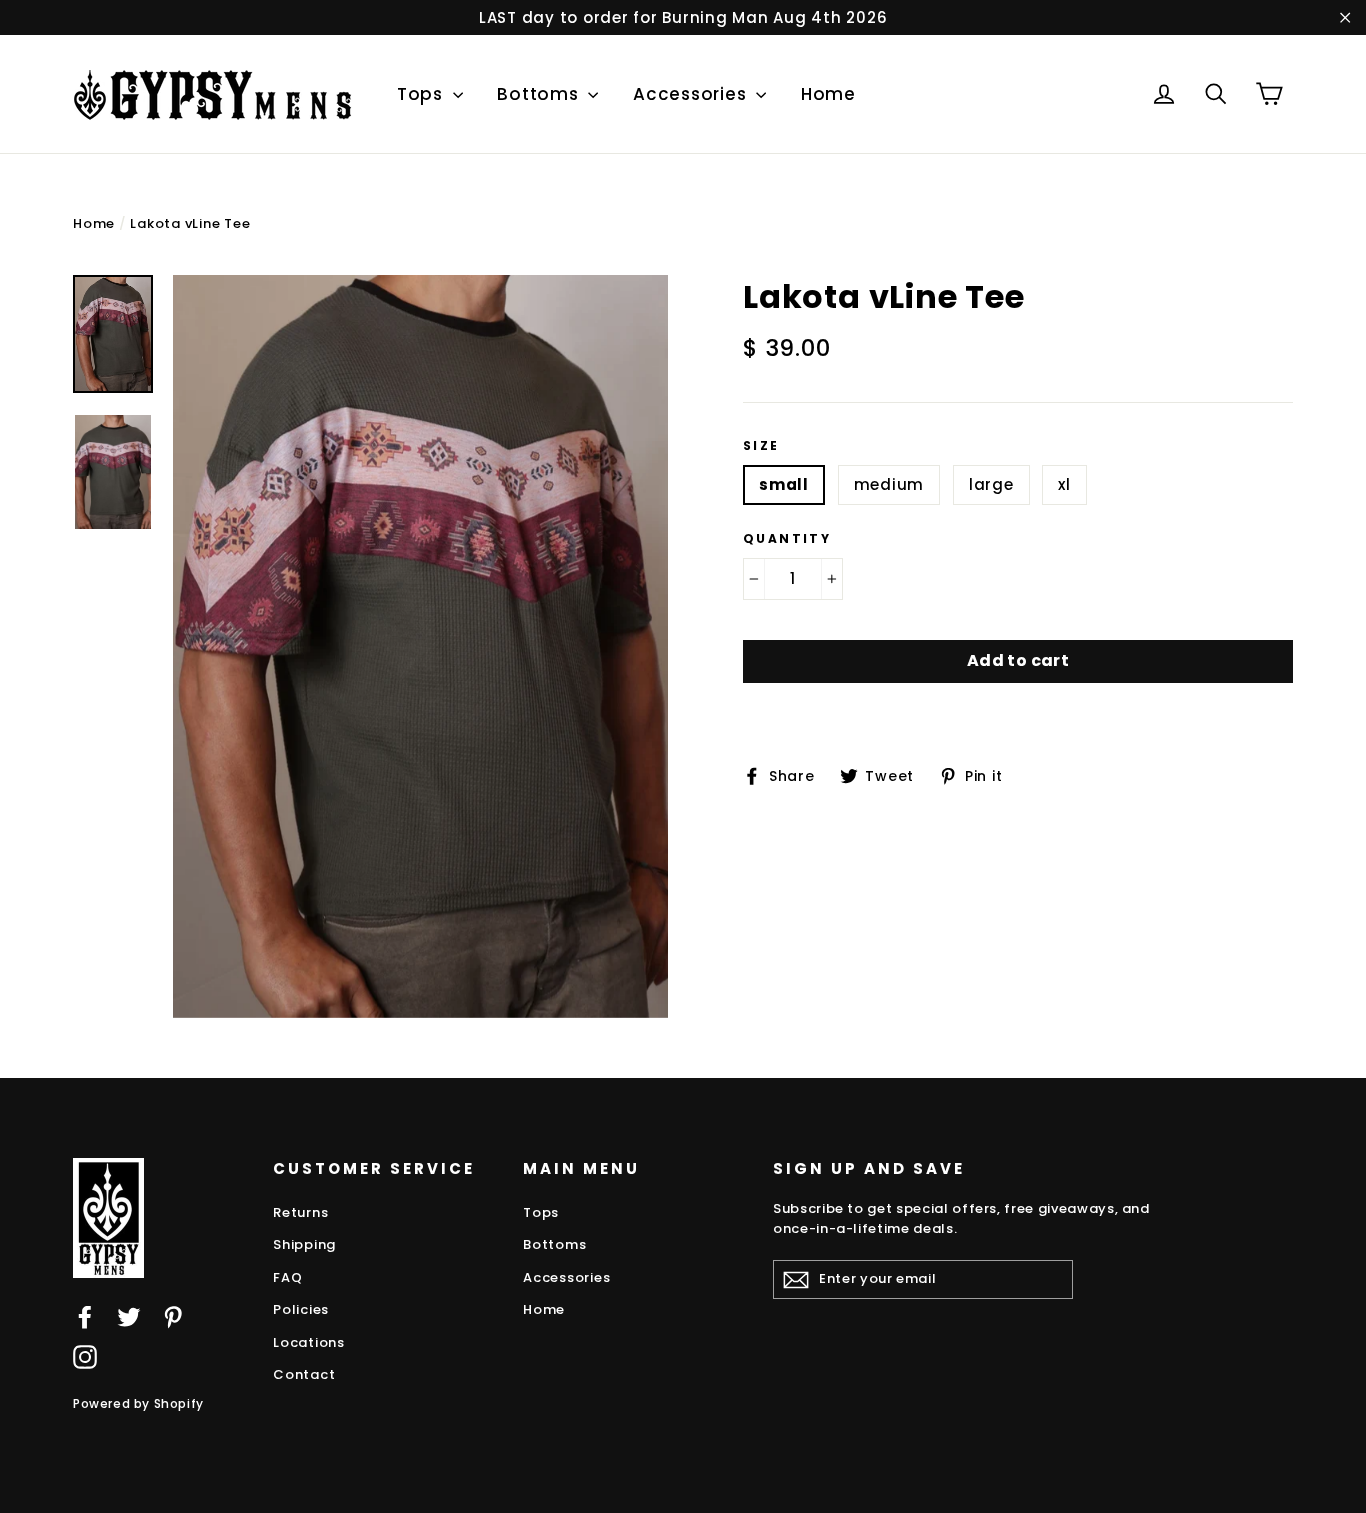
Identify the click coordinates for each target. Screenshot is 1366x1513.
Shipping (304, 1244)
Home (828, 94)
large (991, 484)
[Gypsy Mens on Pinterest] (173, 1316)
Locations (309, 1342)
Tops (422, 94)
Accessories (692, 94)
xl (1064, 484)
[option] (420, 646)
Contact (304, 1374)
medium (889, 484)
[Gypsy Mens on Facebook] (85, 1316)
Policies (301, 1309)
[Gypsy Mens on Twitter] (129, 1316)
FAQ (287, 1277)
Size (761, 446)
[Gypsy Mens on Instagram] (85, 1356)
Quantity (787, 539)
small (784, 484)
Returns (300, 1212)
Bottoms (540, 94)
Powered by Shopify (138, 1403)
